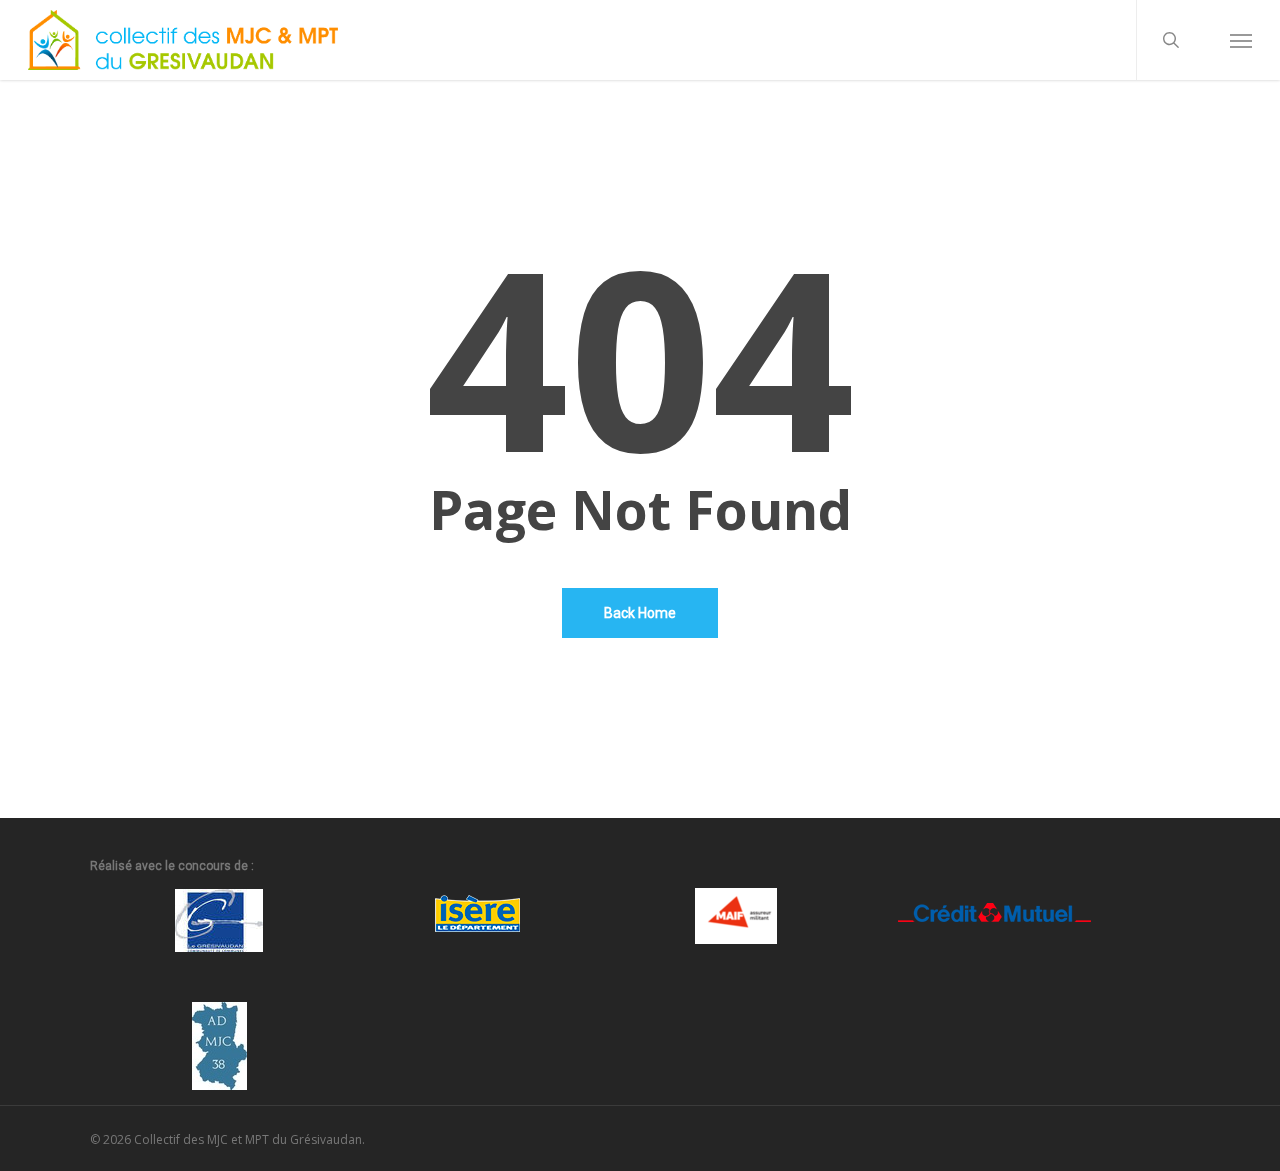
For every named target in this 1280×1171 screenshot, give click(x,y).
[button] (1241, 40)
